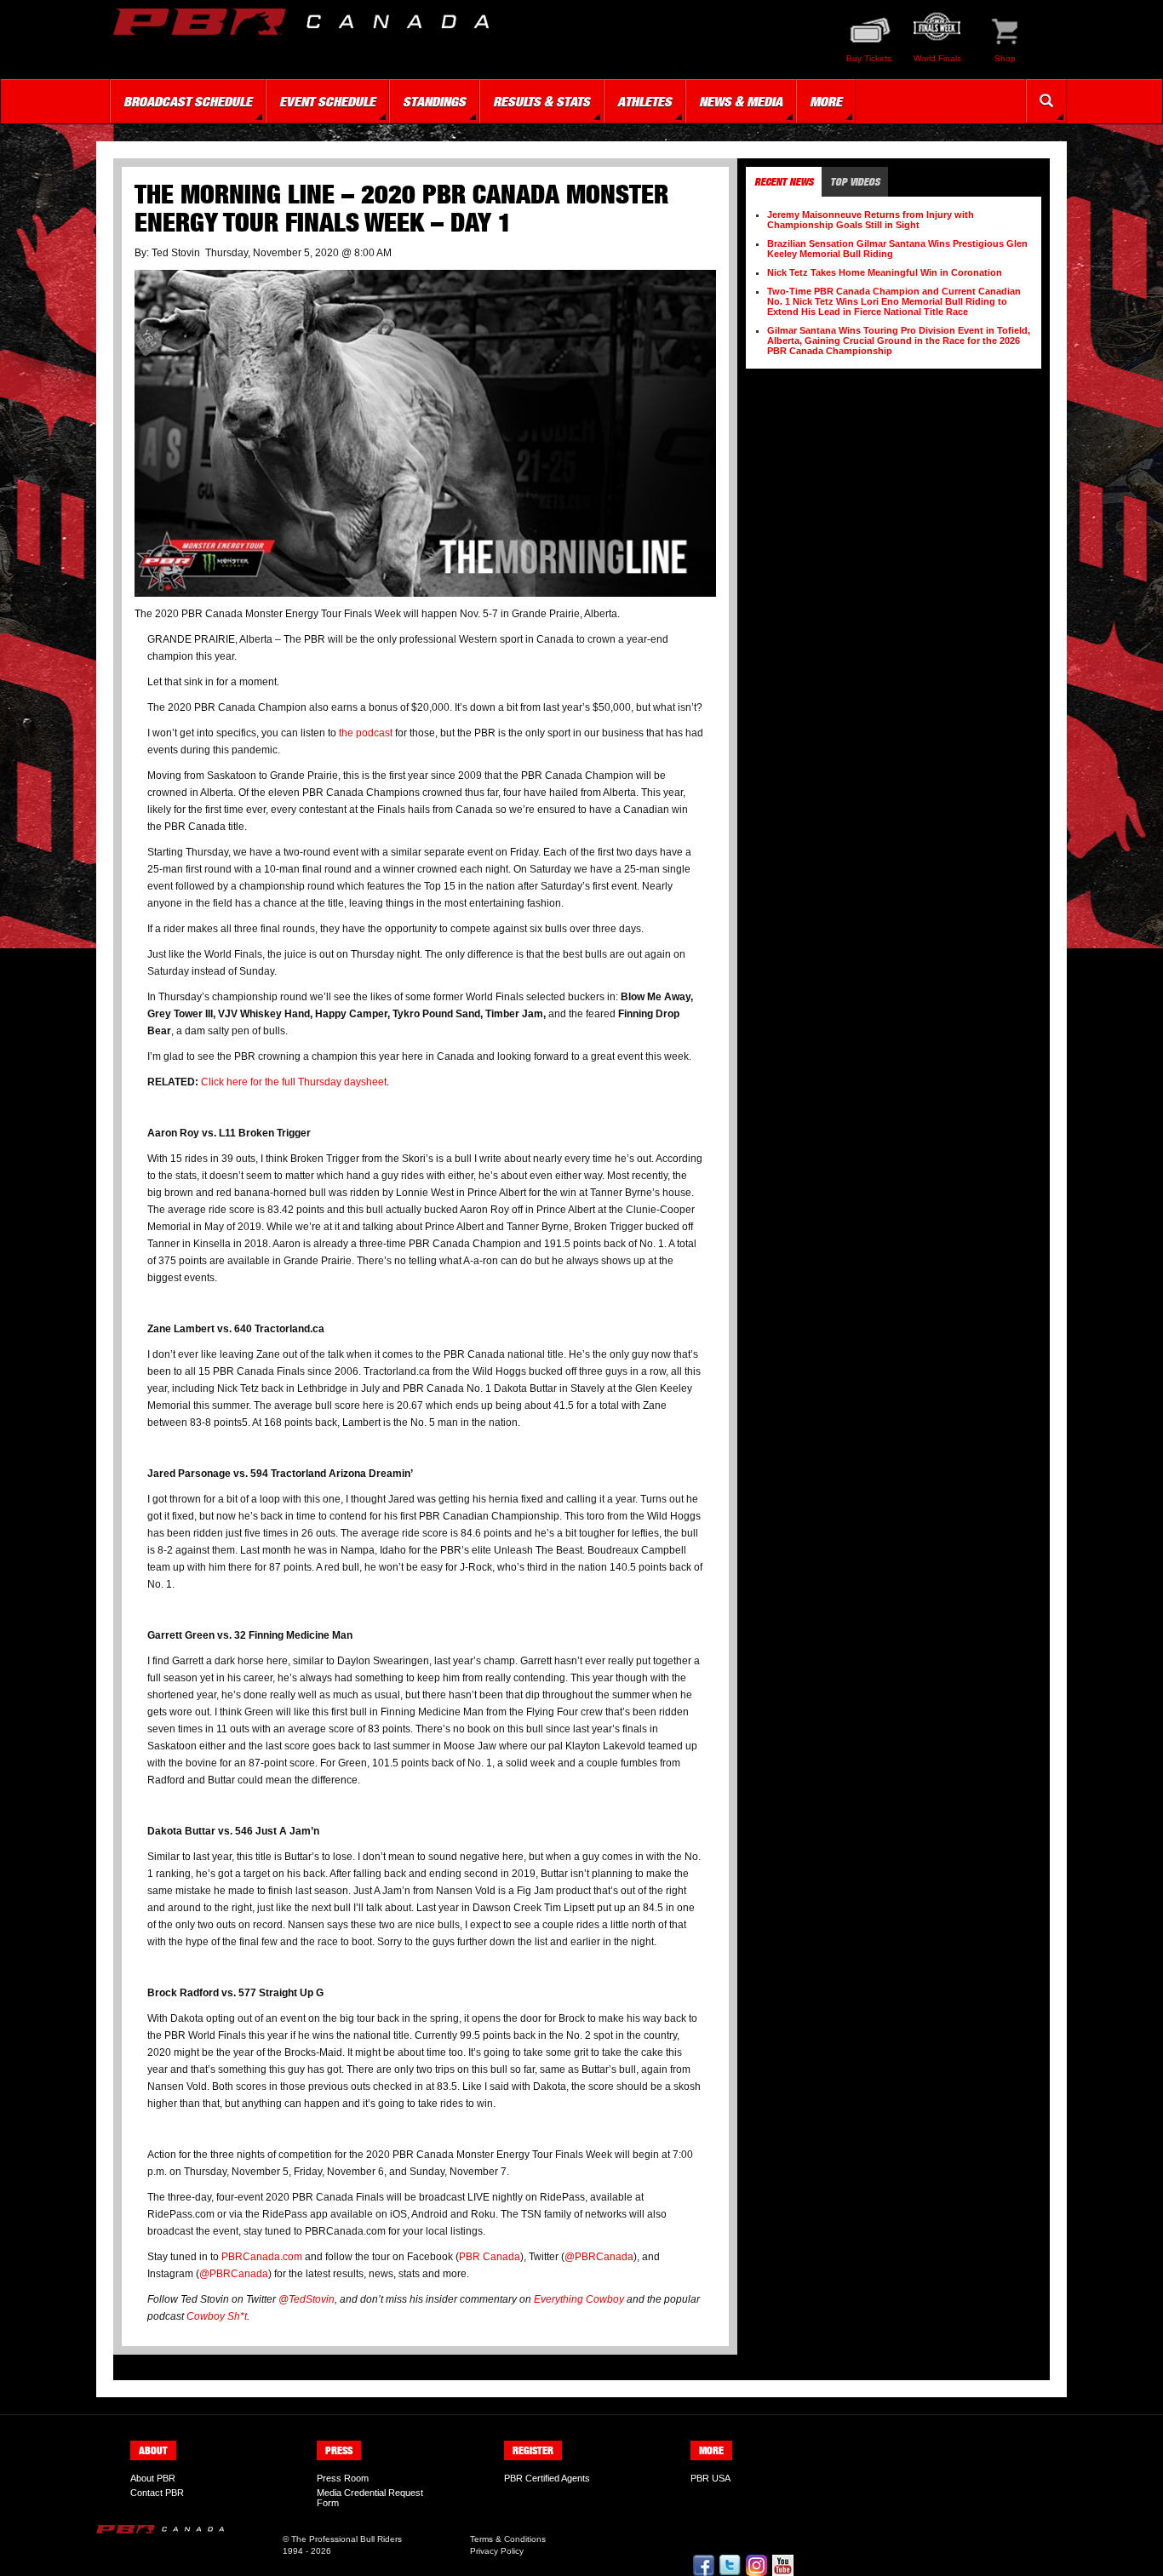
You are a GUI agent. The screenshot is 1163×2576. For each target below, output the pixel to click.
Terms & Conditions (508, 2539)
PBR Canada (490, 2257)
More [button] (826, 101)
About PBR (153, 2478)
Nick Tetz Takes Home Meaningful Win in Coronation (885, 272)
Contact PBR (157, 2493)
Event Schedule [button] (327, 101)
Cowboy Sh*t (215, 2316)
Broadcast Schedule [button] (188, 101)
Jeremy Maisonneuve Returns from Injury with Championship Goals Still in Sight (871, 220)
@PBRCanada (599, 2257)
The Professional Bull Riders (347, 2539)
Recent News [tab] (784, 182)
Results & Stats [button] (541, 101)
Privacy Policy (497, 2551)
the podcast (366, 733)
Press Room (343, 2478)
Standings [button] (434, 101)
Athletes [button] (645, 101)
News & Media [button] (741, 101)
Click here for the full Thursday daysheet (294, 1082)
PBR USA (710, 2478)
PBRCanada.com (262, 2257)
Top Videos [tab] (855, 182)
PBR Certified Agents (547, 2478)
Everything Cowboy (579, 2299)
